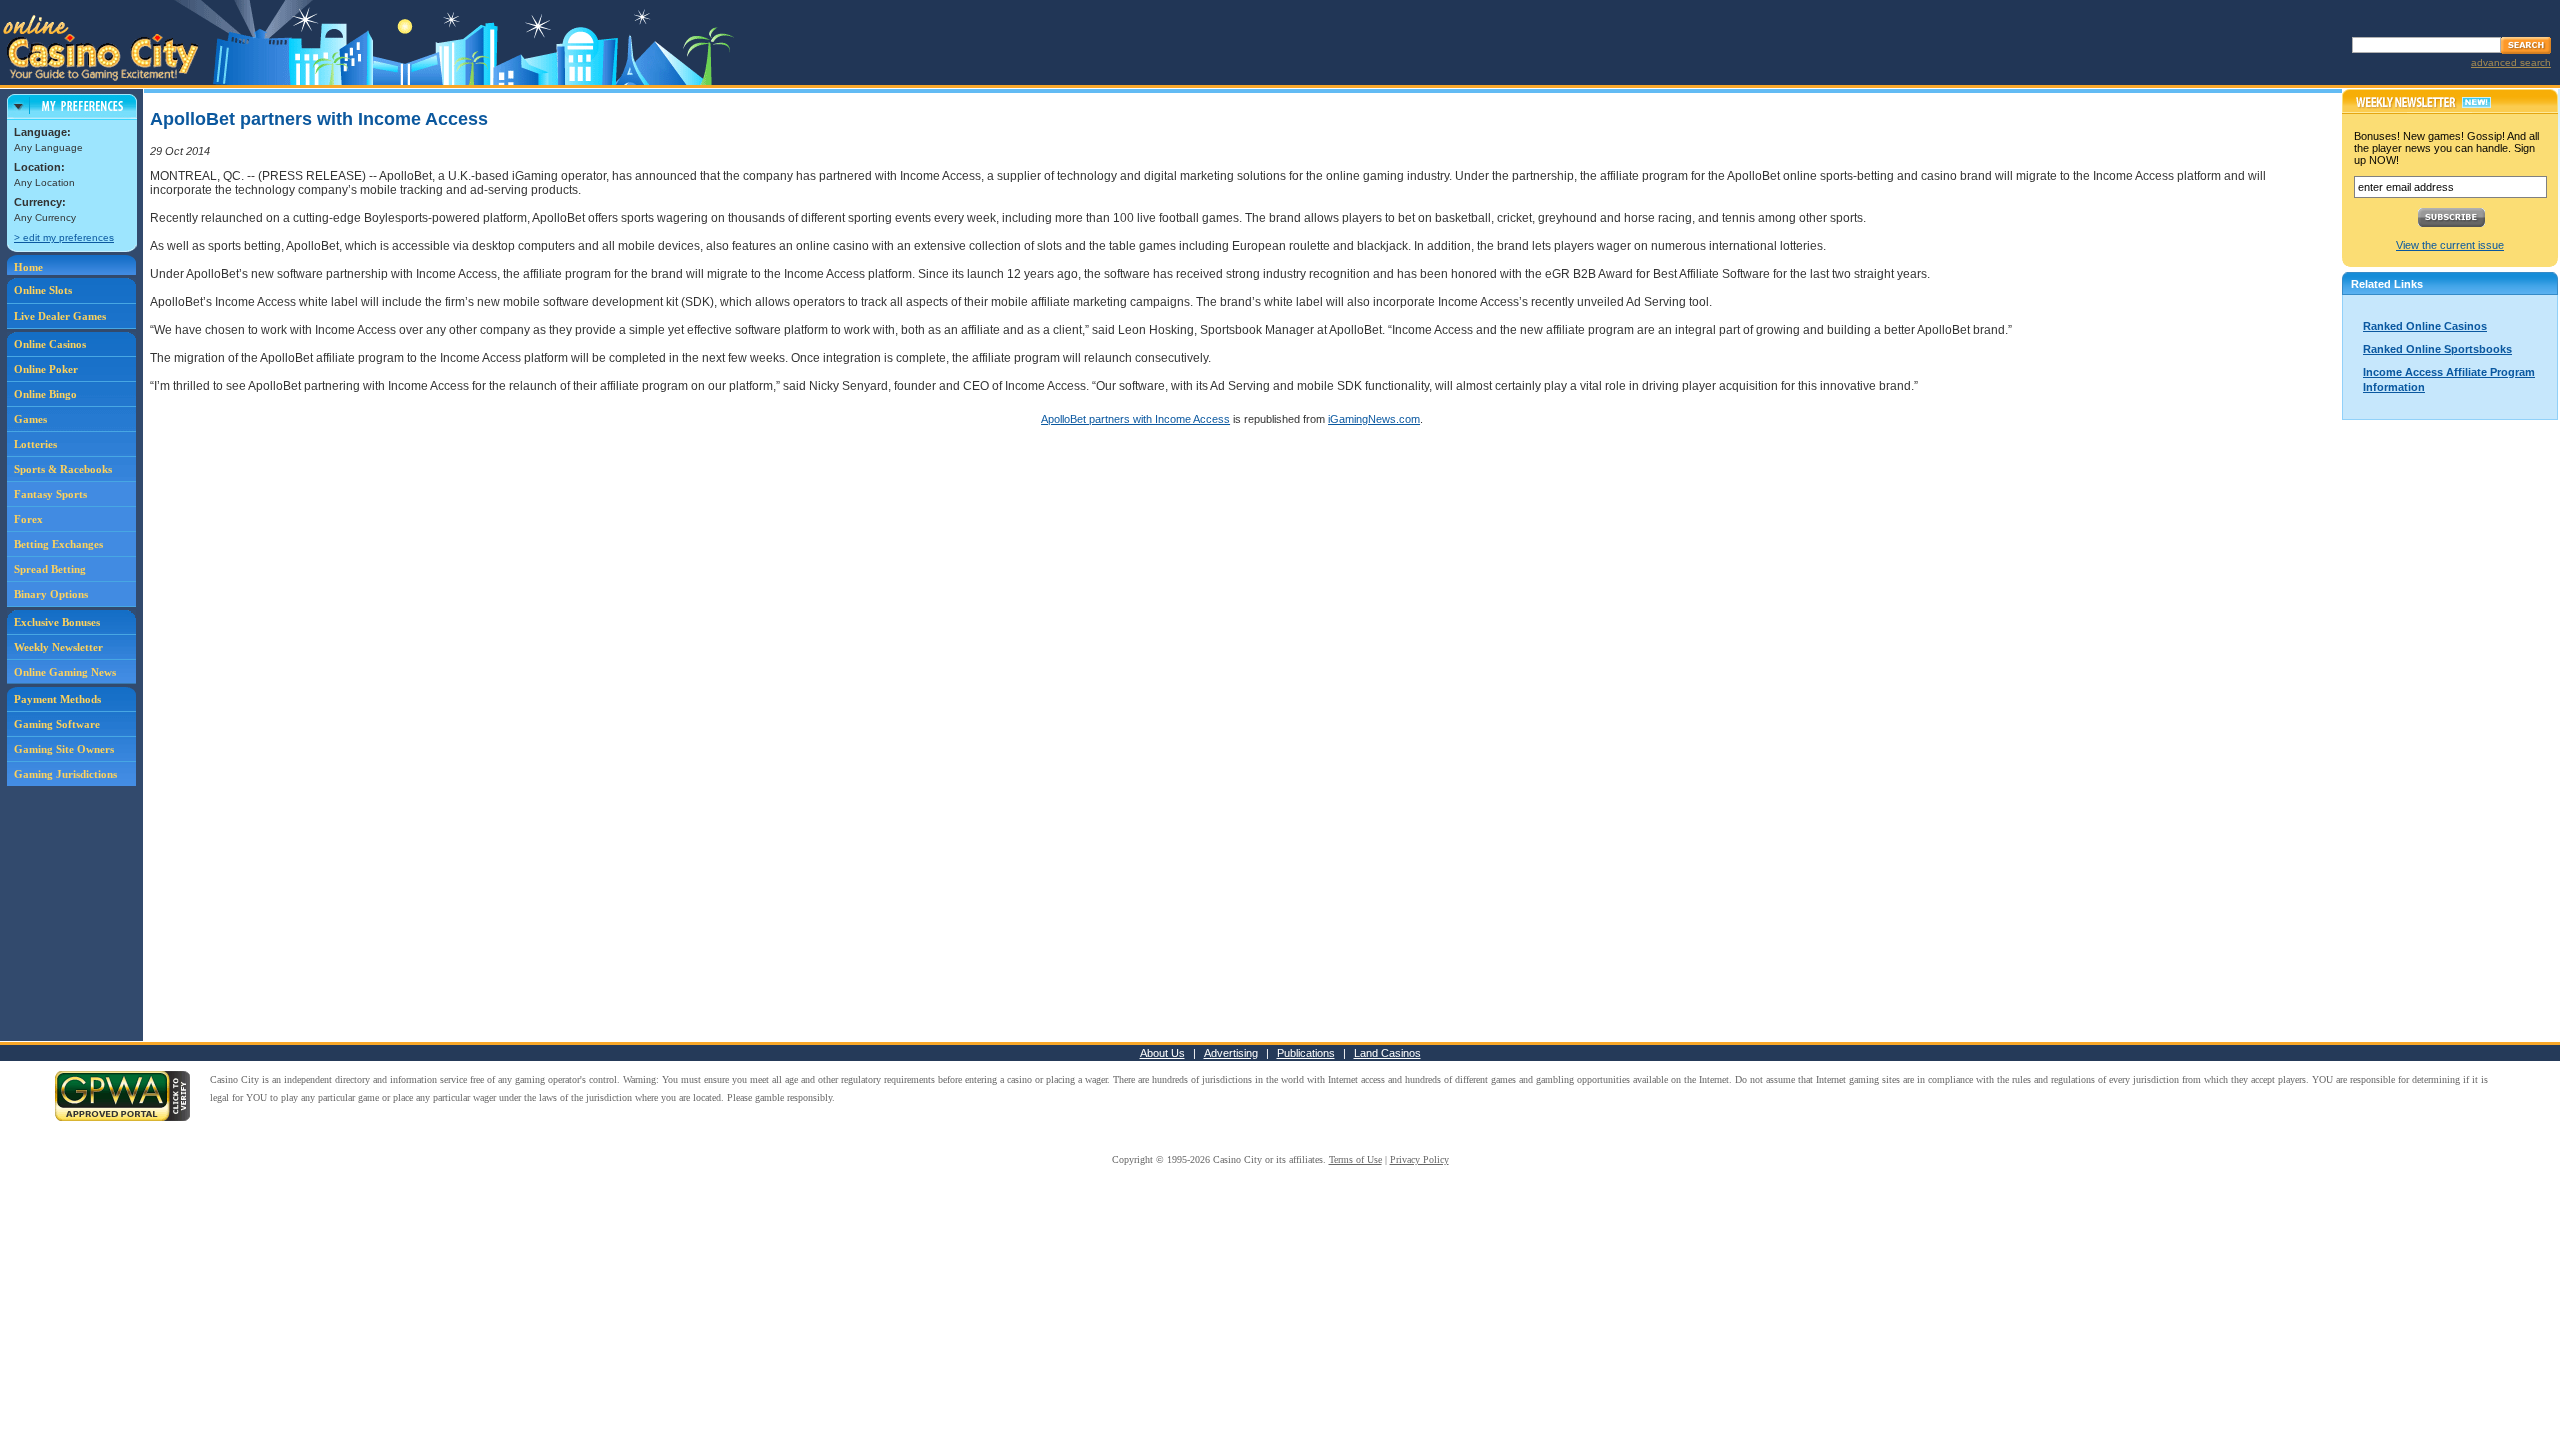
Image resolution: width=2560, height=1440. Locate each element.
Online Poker (46, 369)
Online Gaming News (65, 672)
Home (28, 267)
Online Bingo (45, 394)
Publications (1306, 1053)
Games (30, 419)
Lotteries (35, 444)
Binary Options (51, 594)
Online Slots (43, 290)
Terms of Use (1355, 1159)
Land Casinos (1387, 1053)
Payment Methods (57, 699)
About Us (1162, 1053)
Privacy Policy (1419, 1159)
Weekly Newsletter (58, 647)
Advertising (1231, 1053)
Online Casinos (50, 344)
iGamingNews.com (1374, 419)
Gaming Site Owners (64, 749)
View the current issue (2450, 245)
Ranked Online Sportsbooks (2437, 349)
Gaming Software (57, 724)
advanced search (2511, 62)
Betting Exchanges (58, 544)
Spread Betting (50, 569)
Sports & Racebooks (63, 469)
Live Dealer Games (60, 316)
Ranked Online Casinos (2425, 326)
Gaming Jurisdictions (65, 774)
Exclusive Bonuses (57, 622)
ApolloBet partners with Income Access (1135, 419)
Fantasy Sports (50, 494)
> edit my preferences (64, 237)
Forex (28, 519)
